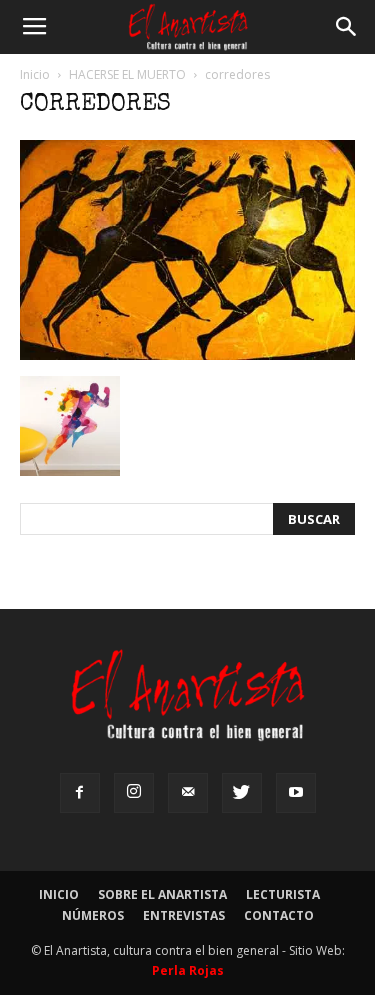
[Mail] (188, 793)
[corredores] (187, 355)
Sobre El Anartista (162, 894)
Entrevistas (184, 915)
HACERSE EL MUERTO (127, 74)
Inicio (35, 74)
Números (93, 915)
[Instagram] (134, 793)
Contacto (279, 915)
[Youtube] (296, 793)
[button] (347, 27)
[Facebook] (80, 793)
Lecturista (283, 894)
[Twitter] (242, 793)
